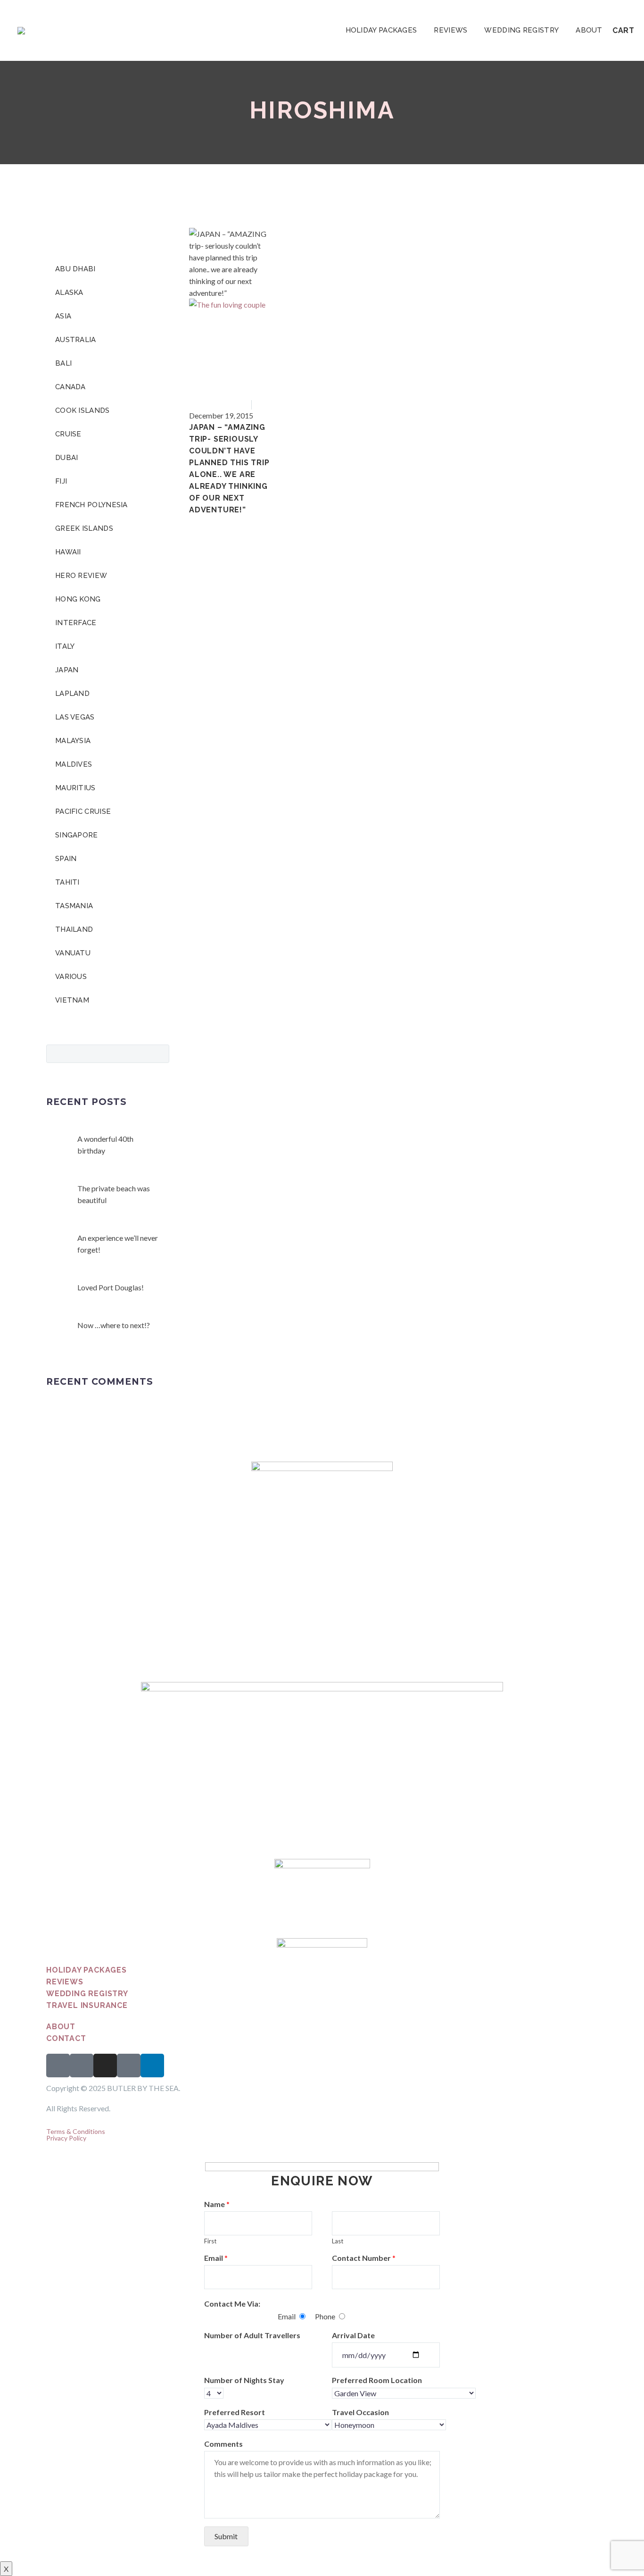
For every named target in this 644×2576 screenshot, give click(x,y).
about (61, 2027)
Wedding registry (87, 1994)
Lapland (72, 694)
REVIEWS (450, 30)
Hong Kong (78, 599)
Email (216, 2258)
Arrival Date (353, 2335)
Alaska (69, 293)
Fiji (61, 481)
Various (71, 977)
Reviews (65, 1982)
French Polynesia (91, 505)
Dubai (67, 458)
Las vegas (75, 717)
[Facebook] (195, 519)
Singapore (77, 835)
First (210, 2241)
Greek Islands (84, 528)
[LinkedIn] (250, 519)
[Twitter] (209, 519)
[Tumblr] (236, 519)
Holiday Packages (87, 1970)
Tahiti (67, 882)
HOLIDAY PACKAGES (381, 30)
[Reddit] (264, 519)
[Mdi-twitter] (82, 2066)
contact (66, 2038)
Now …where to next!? (114, 1325)
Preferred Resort (235, 2412)
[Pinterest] (223, 519)
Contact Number (364, 2258)
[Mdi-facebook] (58, 2066)
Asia (241, 404)
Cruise (68, 434)
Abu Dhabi (75, 269)
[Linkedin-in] (152, 2066)
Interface (76, 623)
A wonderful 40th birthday (105, 1145)
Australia (76, 340)
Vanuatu (73, 953)
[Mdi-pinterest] (129, 2066)
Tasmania (74, 906)
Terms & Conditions (76, 2131)
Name (217, 2204)
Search (159, 1054)
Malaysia (73, 741)
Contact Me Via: (232, 2304)
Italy (65, 646)
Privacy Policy (66, 2138)
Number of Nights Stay (244, 2380)
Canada (70, 387)
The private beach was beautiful (114, 1194)
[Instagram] (105, 2066)
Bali (63, 363)
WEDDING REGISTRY (521, 30)
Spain (66, 859)
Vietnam (72, 1000)
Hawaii (68, 552)
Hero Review (81, 576)
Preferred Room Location (377, 2380)
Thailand (74, 929)
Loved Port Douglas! (111, 1287)
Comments (223, 2444)
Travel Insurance (87, 2005)
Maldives (74, 764)
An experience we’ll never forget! (118, 1244)
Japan (265, 404)
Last (338, 2241)
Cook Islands (83, 410)
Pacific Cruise (83, 811)
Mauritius (75, 788)
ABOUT (589, 30)
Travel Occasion (360, 2412)
